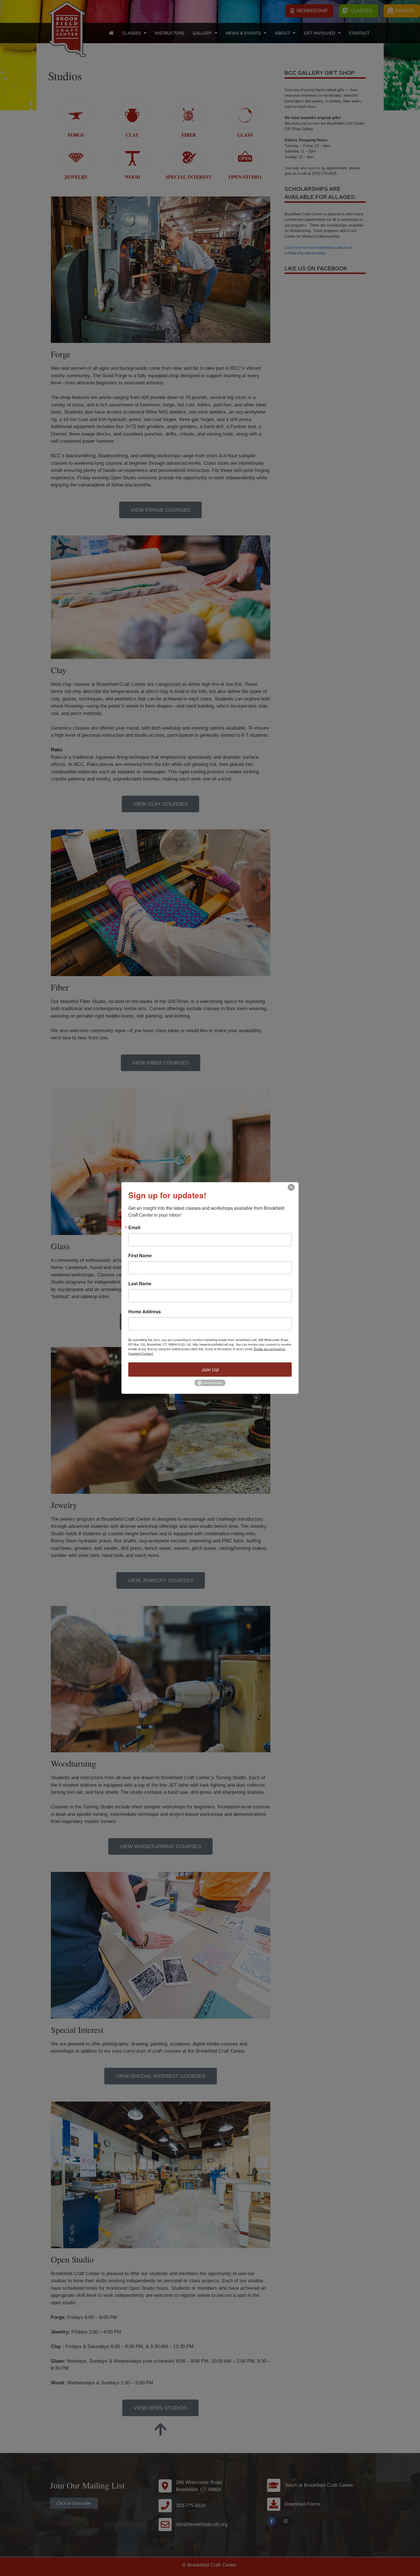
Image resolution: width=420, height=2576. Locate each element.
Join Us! (210, 1369)
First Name (140, 1255)
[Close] (291, 1187)
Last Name (140, 1283)
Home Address (145, 1311)
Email (134, 1227)
